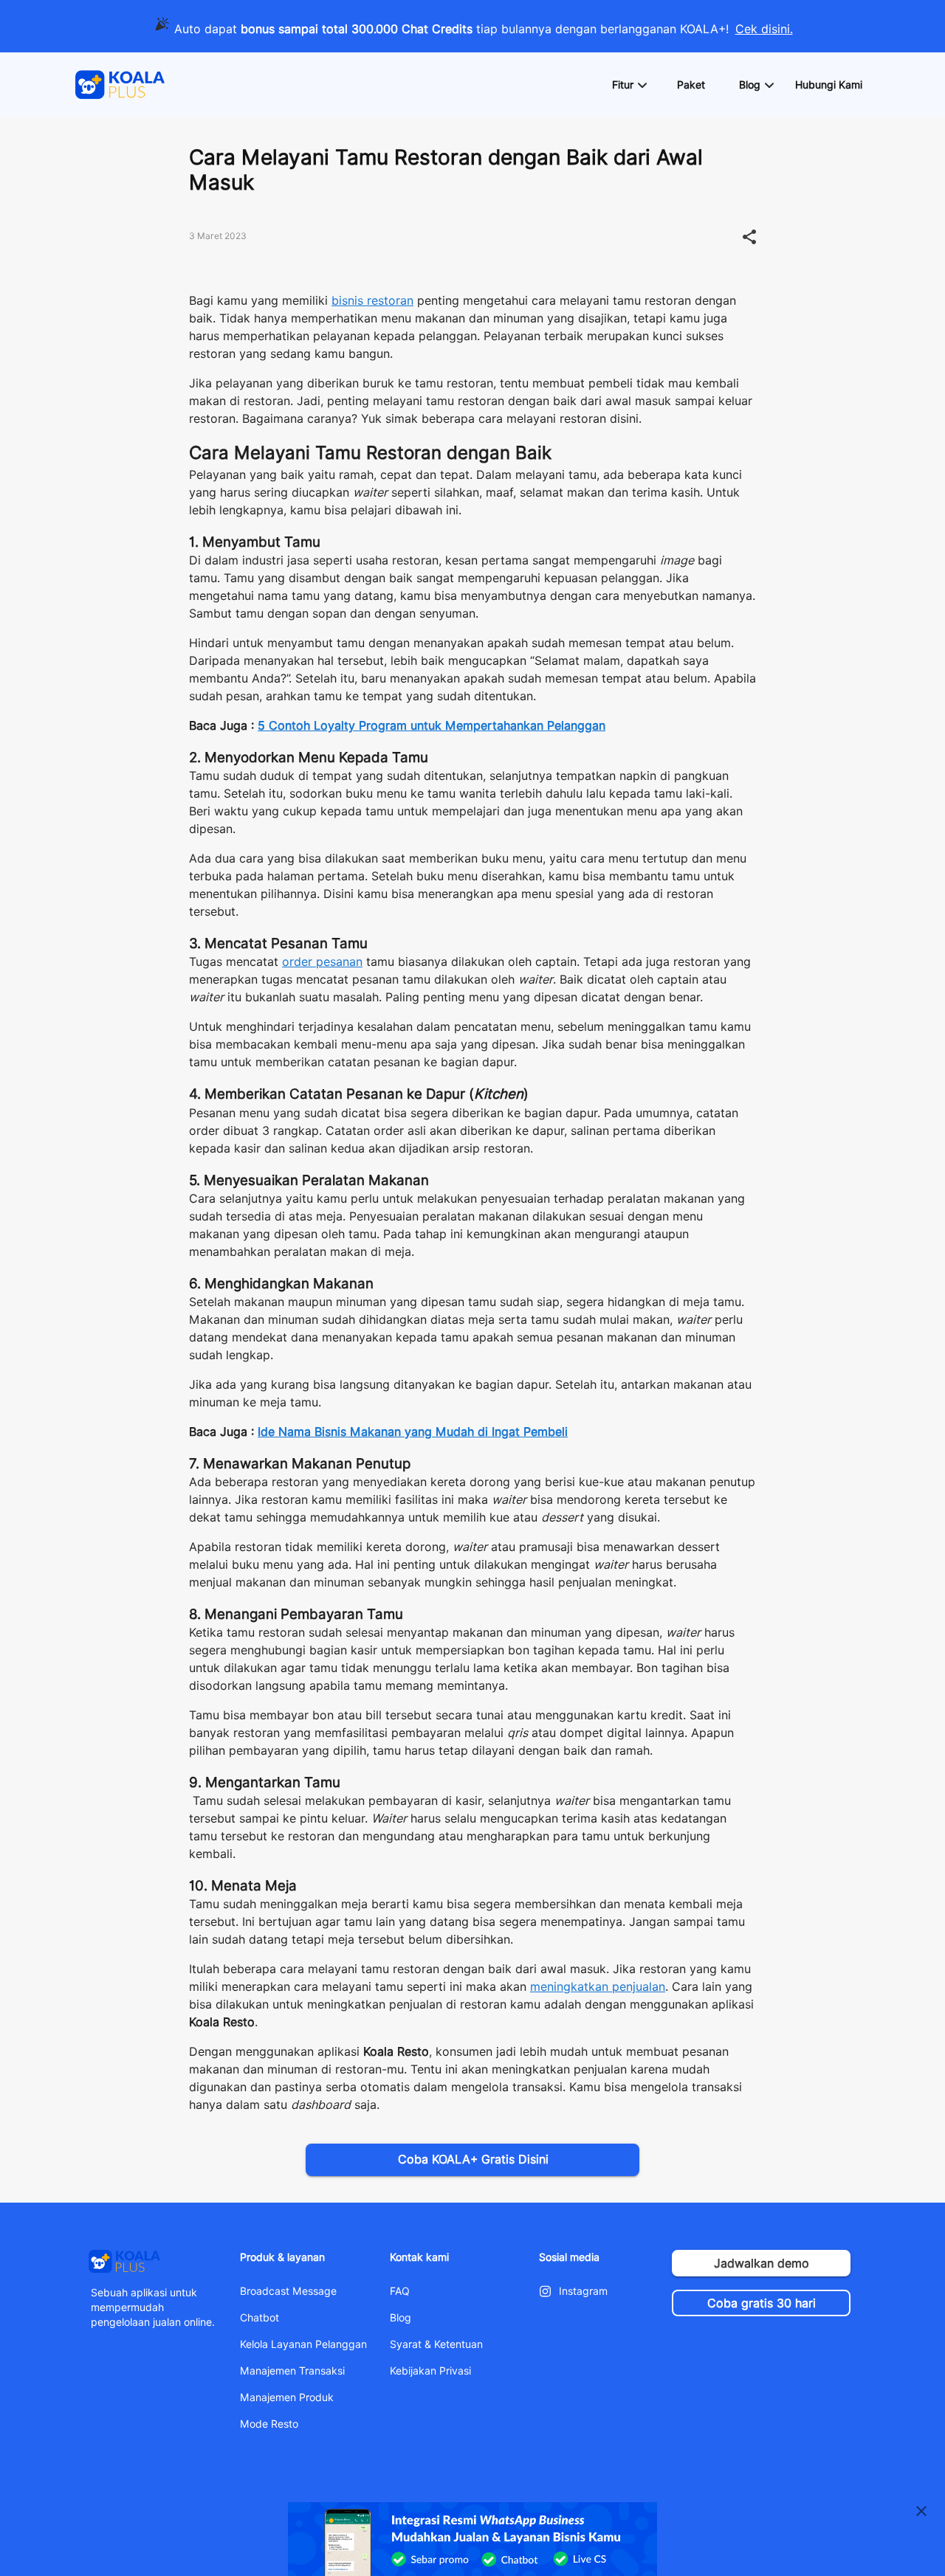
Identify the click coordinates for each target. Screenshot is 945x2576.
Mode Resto (269, 2424)
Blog (401, 2318)
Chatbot (260, 2318)
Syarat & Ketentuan (436, 2344)
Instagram (583, 2291)
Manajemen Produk (287, 2397)
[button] (629, 85)
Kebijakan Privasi (430, 2371)
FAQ (400, 2291)
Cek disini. (764, 29)
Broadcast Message (288, 2291)
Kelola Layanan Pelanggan (303, 2344)
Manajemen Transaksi (292, 2371)
